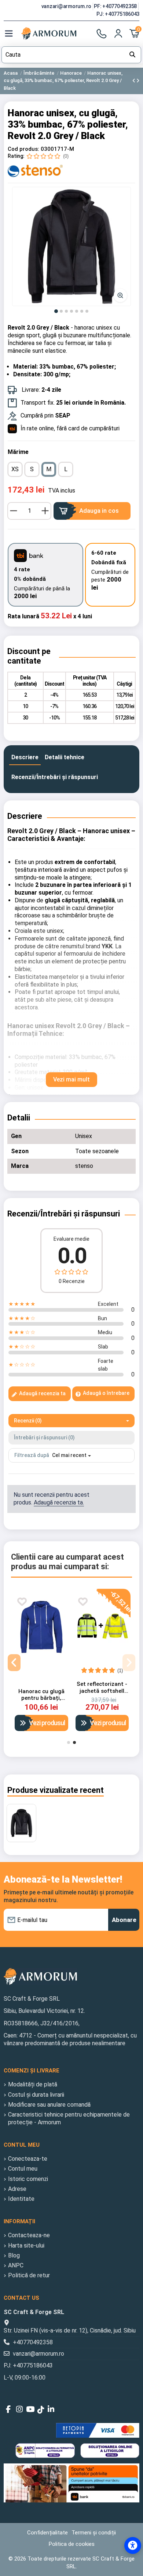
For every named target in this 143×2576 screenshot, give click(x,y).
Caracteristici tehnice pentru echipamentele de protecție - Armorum (69, 2118)
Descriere (25, 757)
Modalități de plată (33, 2084)
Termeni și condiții (94, 2533)
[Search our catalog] (132, 55)
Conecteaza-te (28, 2159)
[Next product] (138, 81)
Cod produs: (23, 149)
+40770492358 (33, 2342)
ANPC (16, 2265)
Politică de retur (29, 2275)
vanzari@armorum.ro (67, 6)
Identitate (21, 2199)
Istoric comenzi (28, 2179)
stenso (84, 1166)
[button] (71, 246)
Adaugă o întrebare (106, 1393)
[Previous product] (134, 81)
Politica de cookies (72, 2544)
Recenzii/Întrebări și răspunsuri (55, 777)
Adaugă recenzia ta (42, 1393)
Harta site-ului (26, 2245)
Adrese (17, 2189)
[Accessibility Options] (133, 2545)
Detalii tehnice (65, 757)
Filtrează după (32, 1455)
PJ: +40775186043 (118, 14)
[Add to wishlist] (22, 1602)
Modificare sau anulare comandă (49, 2105)
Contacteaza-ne (29, 2235)
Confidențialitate (47, 2533)
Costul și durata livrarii (36, 2095)
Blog (14, 2255)
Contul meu (23, 2169)
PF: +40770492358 (116, 6)
